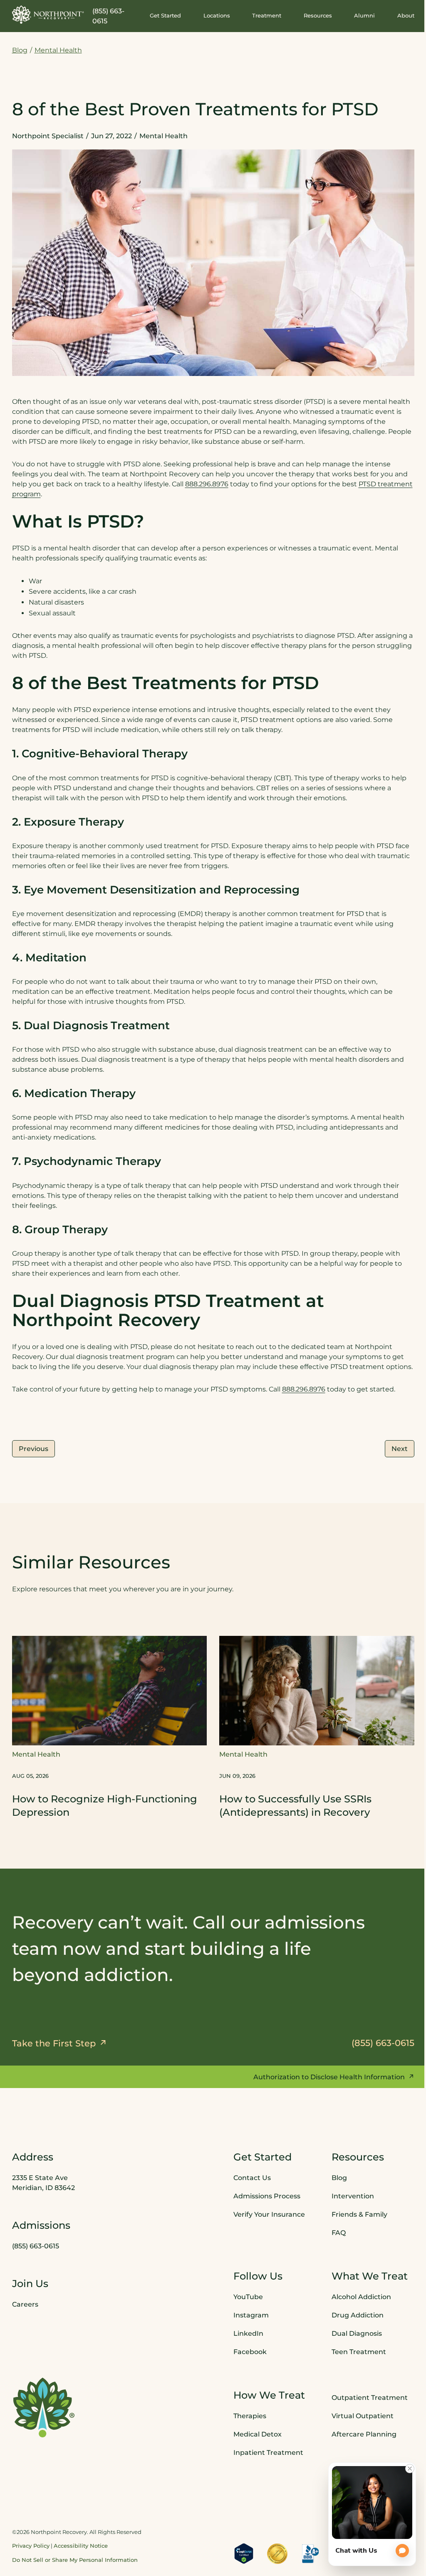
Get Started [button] (165, 16)
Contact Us (252, 2178)
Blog (20, 50)
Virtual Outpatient (363, 2416)
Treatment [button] (267, 16)
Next (400, 1449)
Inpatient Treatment (268, 2453)
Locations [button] (217, 16)
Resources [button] (318, 16)
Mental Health (58, 50)
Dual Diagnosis (357, 2333)
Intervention (353, 2196)
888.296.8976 (207, 484)
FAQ (339, 2233)
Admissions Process (267, 2196)
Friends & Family (359, 2214)
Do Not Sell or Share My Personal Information (75, 2560)
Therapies (250, 2416)
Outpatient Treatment (370, 2398)
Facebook (250, 2352)
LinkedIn (248, 2333)
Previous (33, 1449)
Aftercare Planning (364, 2434)
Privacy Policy (31, 2546)
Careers (25, 2304)
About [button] (406, 16)
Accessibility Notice (81, 2546)
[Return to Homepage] (48, 15)
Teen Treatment (359, 2352)
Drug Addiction (358, 2315)
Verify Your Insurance (269, 2214)
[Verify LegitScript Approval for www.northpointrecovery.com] (244, 2554)
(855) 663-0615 (36, 2246)
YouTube (248, 2297)
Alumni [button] (364, 16)
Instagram (251, 2315)
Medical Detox (258, 2434)
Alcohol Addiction (361, 2297)
